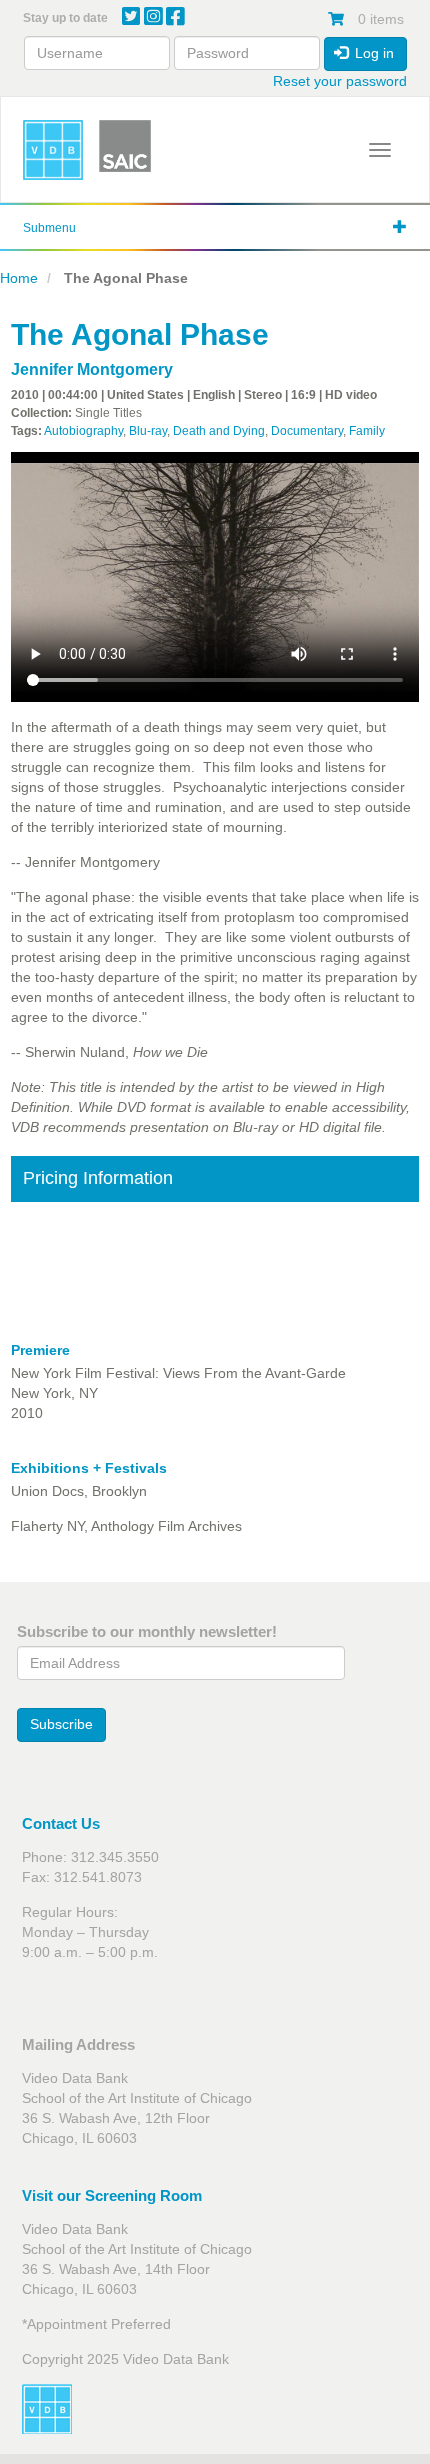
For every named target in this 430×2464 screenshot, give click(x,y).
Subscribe (61, 1724)
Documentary (307, 431)
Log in (372, 53)
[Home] (53, 150)
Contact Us (61, 1823)
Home (19, 278)
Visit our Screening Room (112, 2195)
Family (367, 431)
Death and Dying (219, 431)
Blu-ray (148, 431)
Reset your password (340, 81)
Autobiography (83, 431)
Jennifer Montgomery (92, 369)
